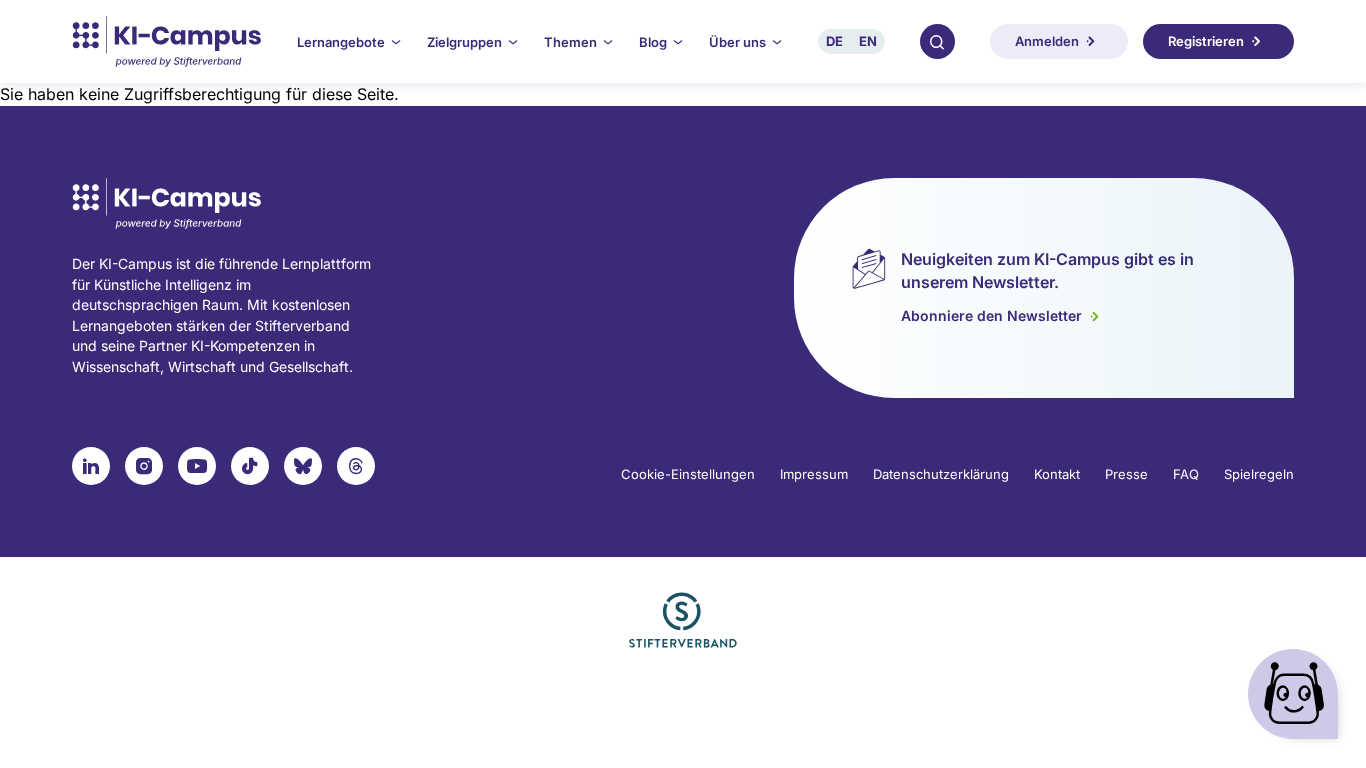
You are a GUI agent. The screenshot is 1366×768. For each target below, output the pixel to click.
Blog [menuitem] (653, 42)
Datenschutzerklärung (941, 474)
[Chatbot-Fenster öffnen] (1297, 698)
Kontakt (1057, 474)
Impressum (814, 474)
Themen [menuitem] (570, 42)
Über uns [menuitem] (737, 42)
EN (868, 41)
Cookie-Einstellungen (688, 474)
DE (834, 41)
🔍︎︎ (937, 41)
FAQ (1186, 474)
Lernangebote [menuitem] (341, 42)
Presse (1126, 474)
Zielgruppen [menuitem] (464, 42)
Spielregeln (1259, 474)
